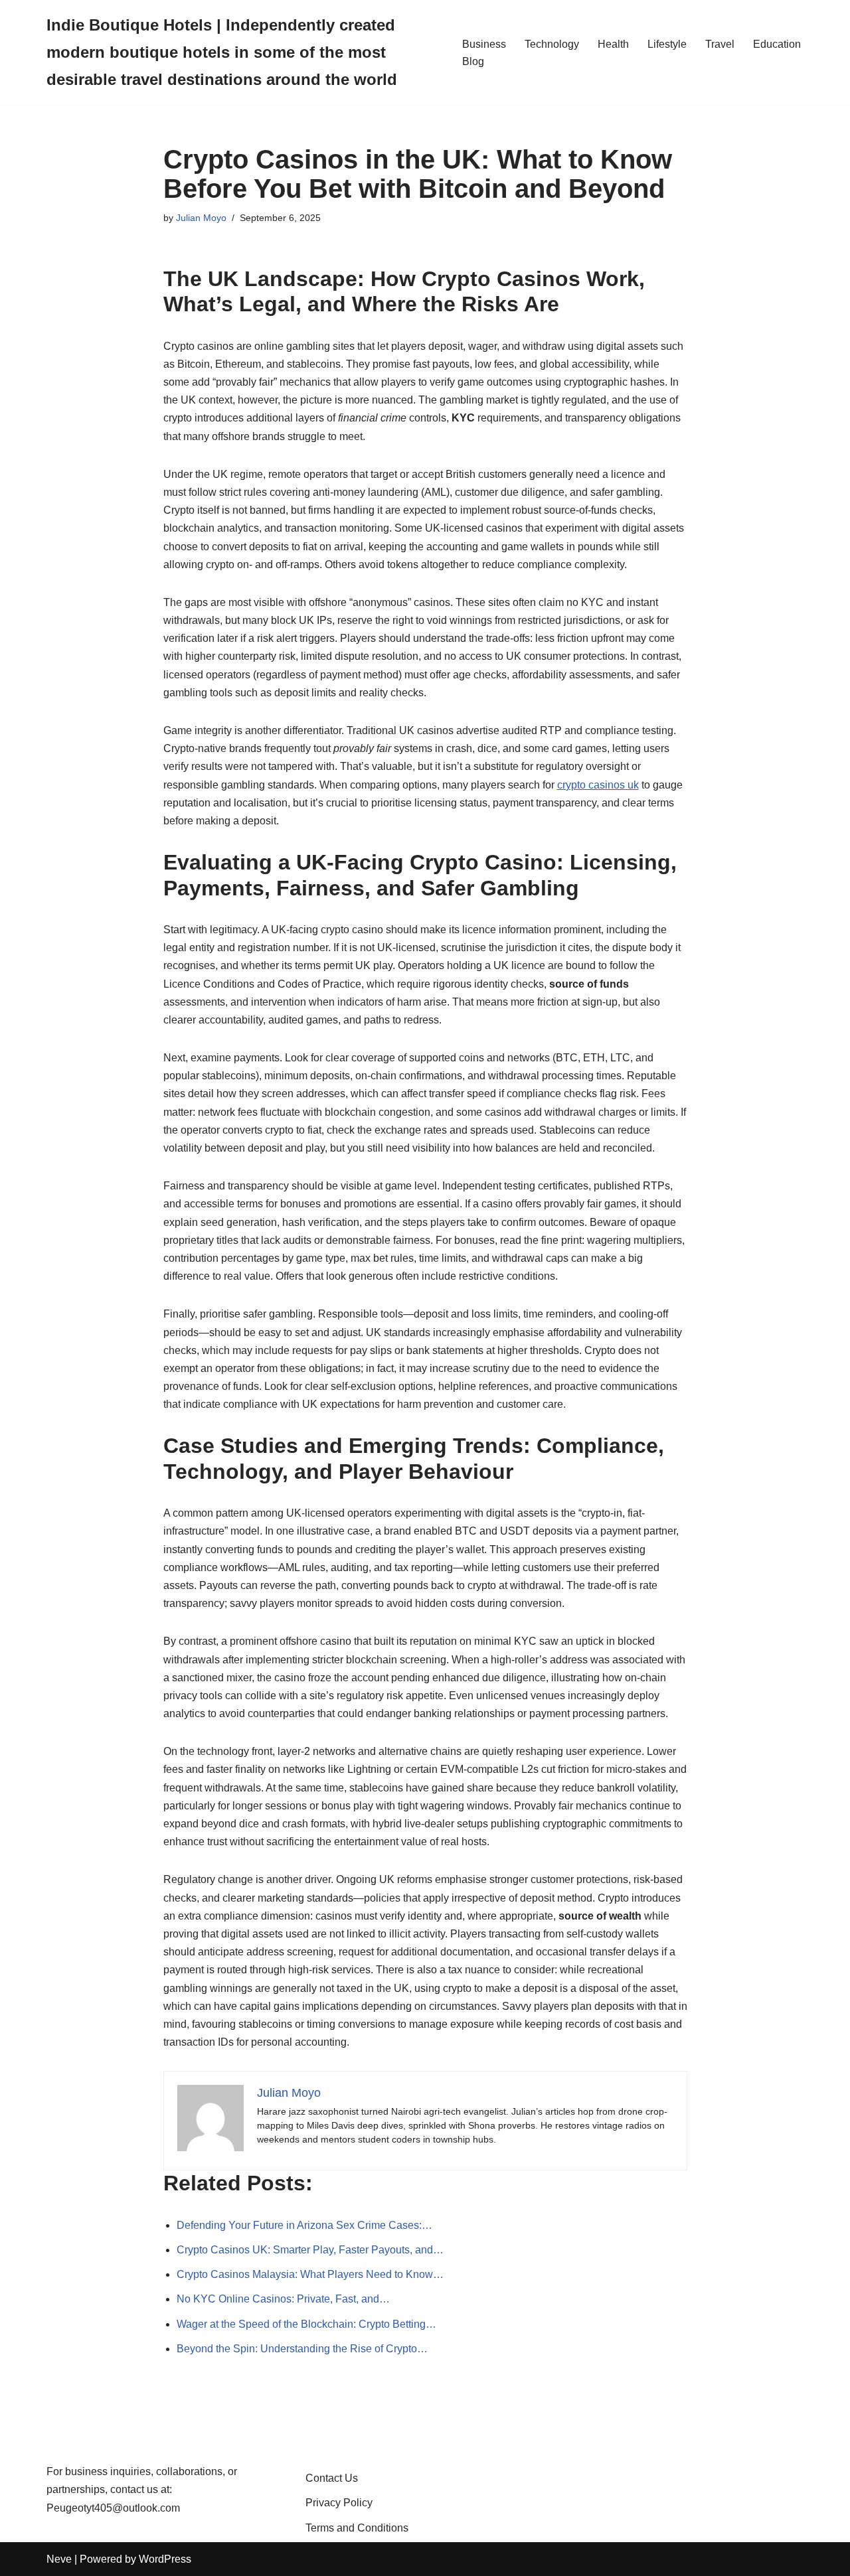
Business (484, 44)
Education (777, 44)
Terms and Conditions (357, 2528)
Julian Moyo (201, 218)
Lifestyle (667, 44)
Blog (473, 61)
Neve (59, 2559)
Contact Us (332, 2478)
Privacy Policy (339, 2503)
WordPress (165, 2559)
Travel (720, 44)
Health (613, 44)
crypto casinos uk (598, 785)
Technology (552, 44)
